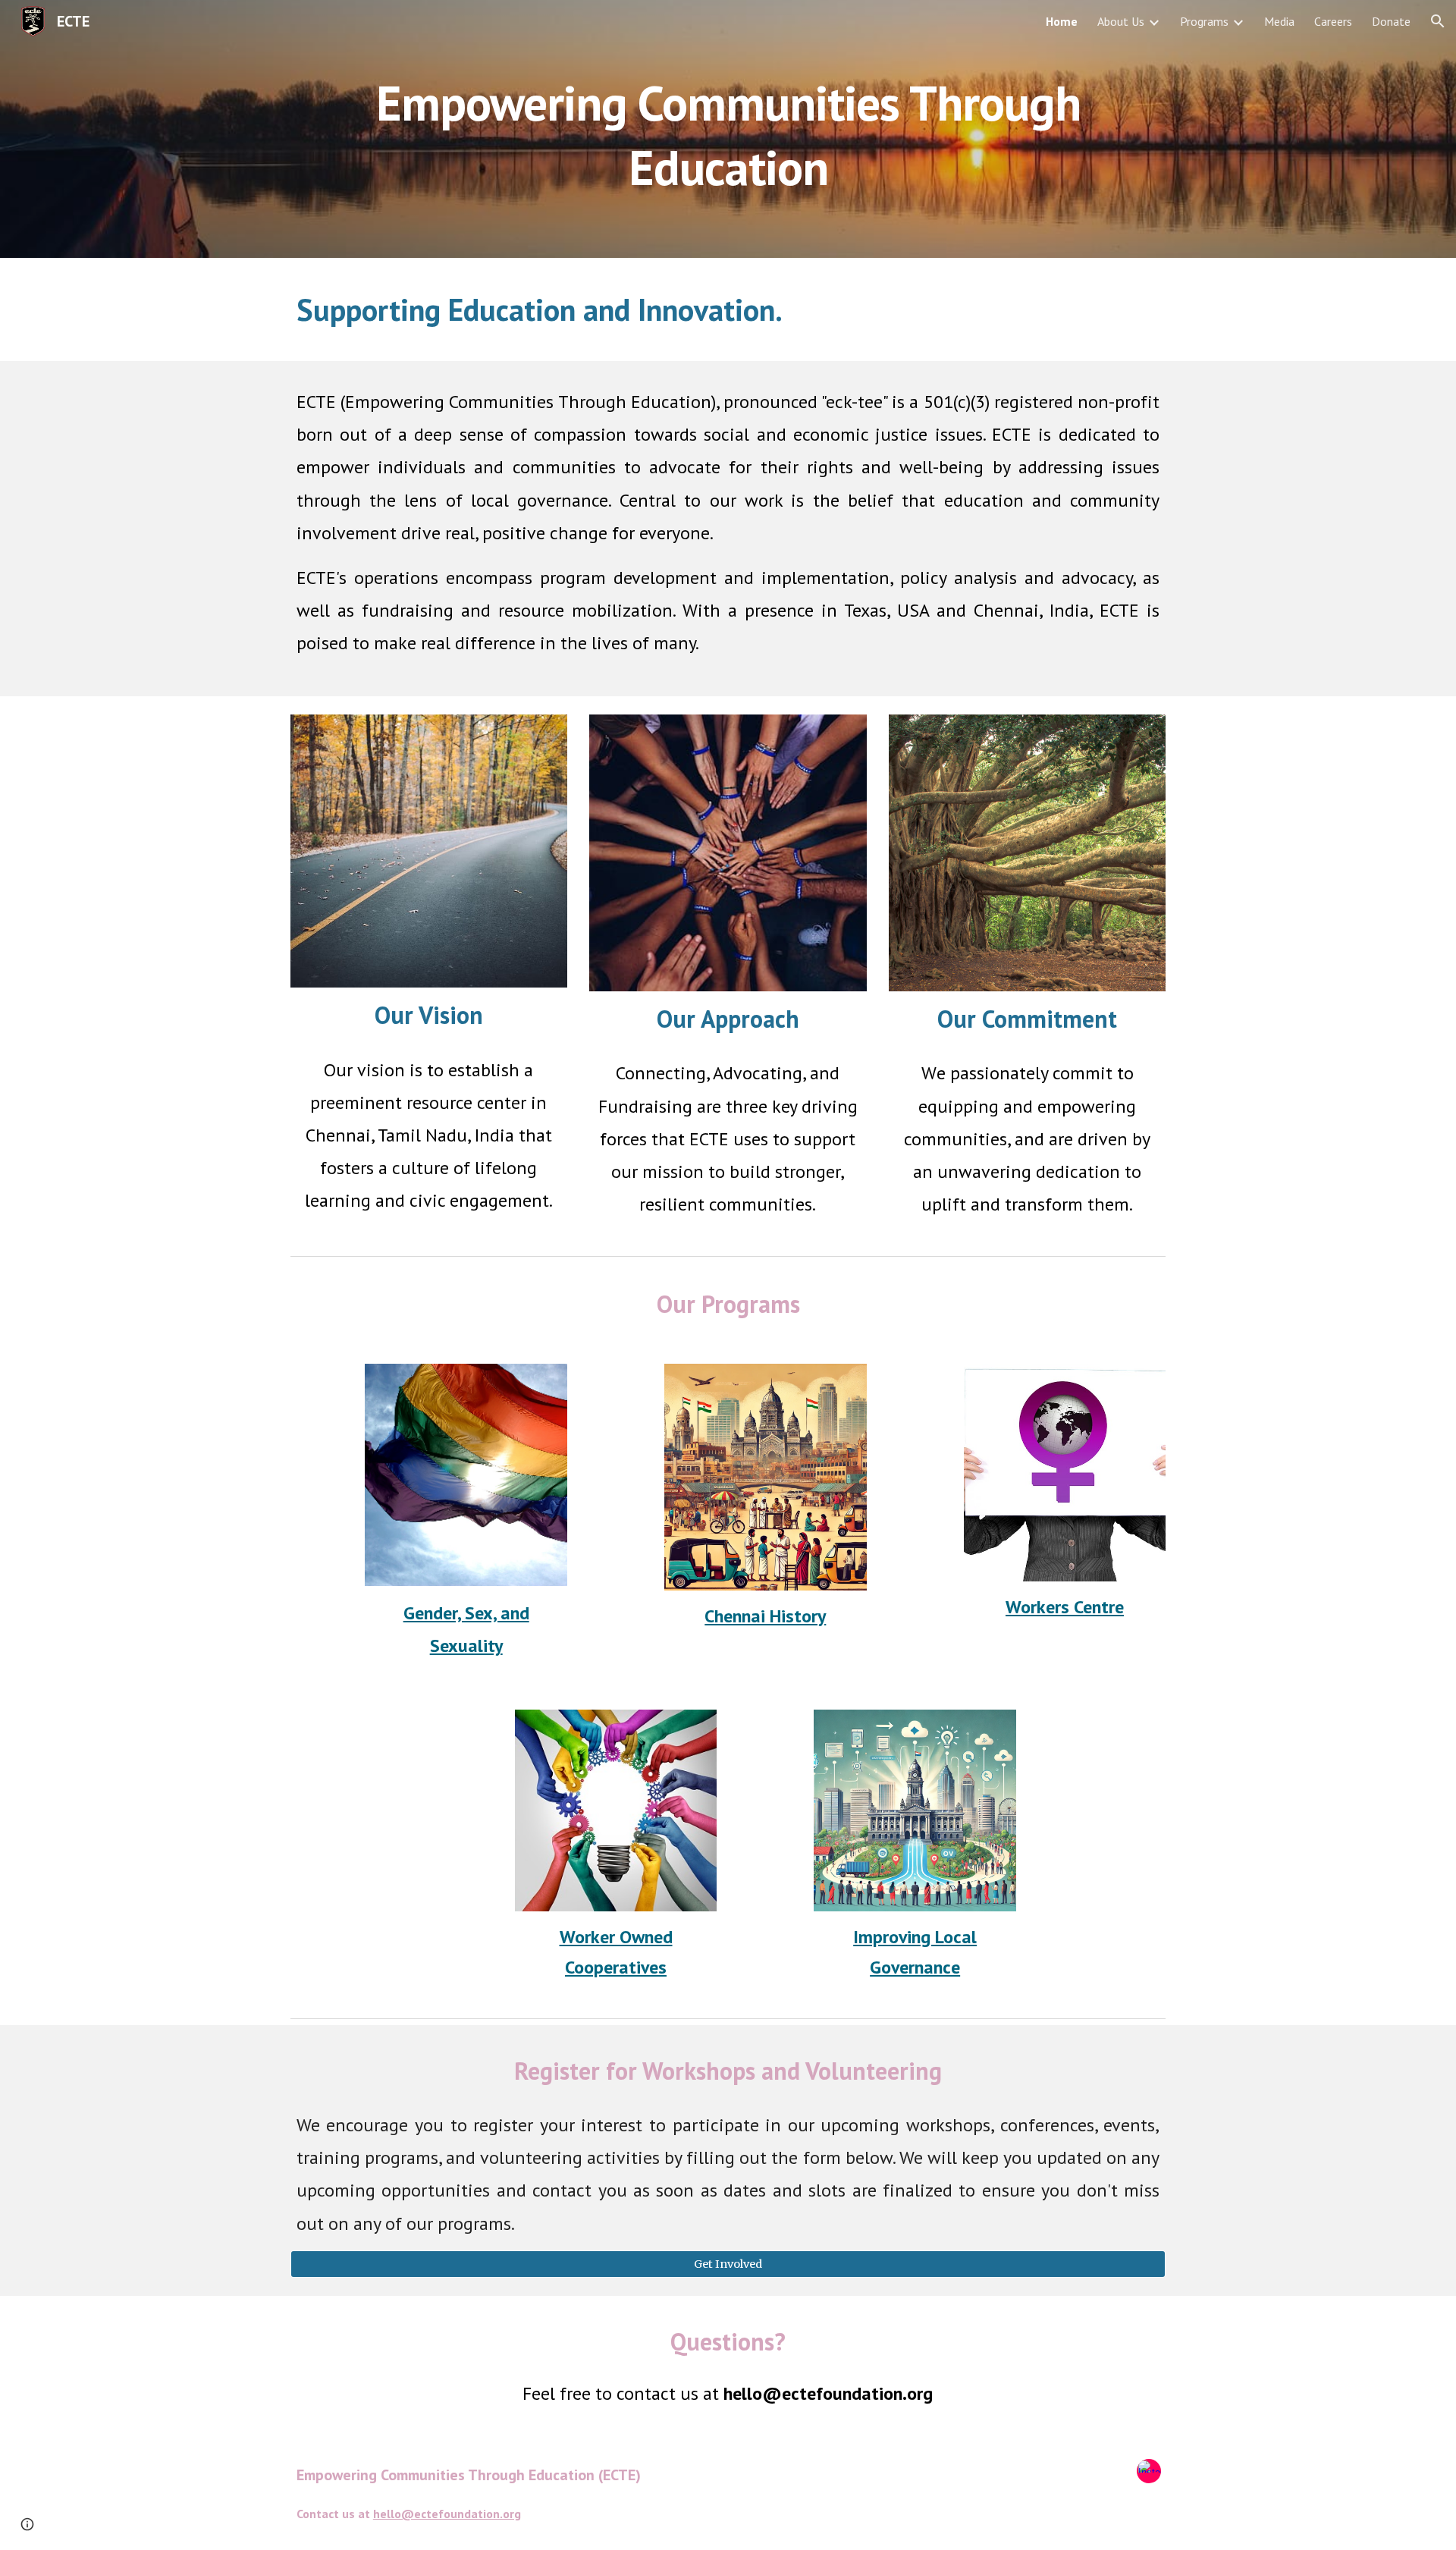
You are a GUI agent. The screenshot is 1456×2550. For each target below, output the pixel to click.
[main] (728, 129)
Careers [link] (1333, 21)
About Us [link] (1121, 21)
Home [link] (1062, 21)
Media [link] (1279, 21)
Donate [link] (1391, 21)
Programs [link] (1204, 21)
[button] (1438, 21)
